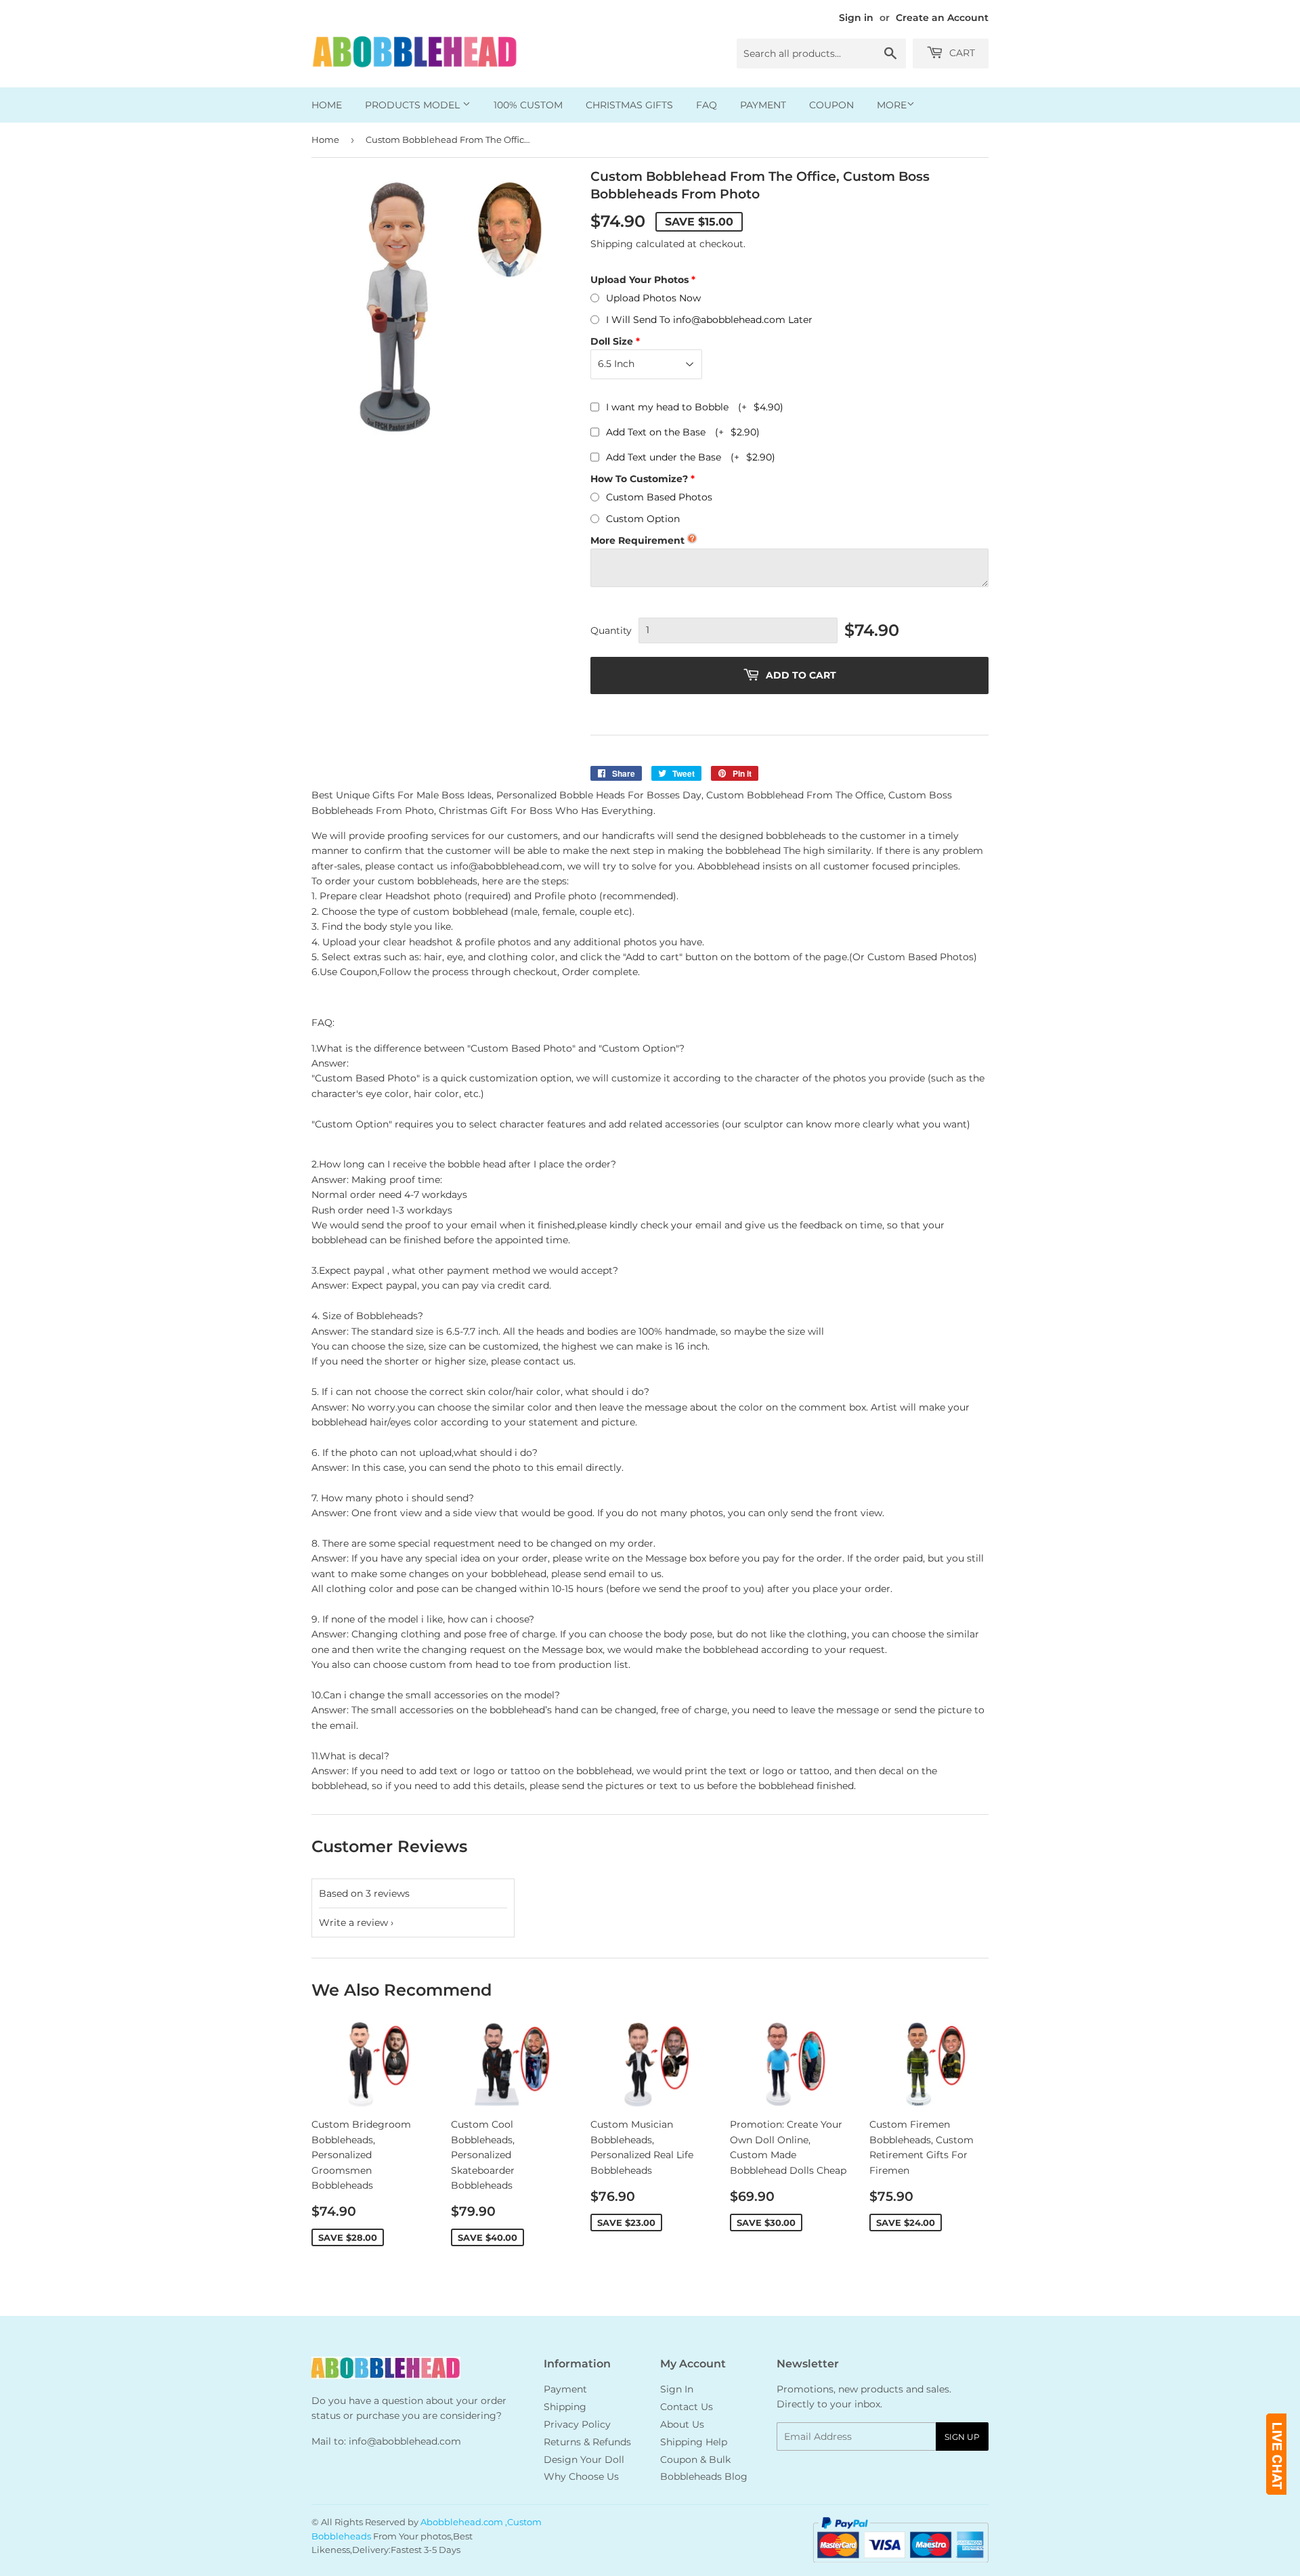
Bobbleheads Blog (704, 2476)
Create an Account (942, 18)
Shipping (612, 244)
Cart (961, 53)
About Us (682, 2424)
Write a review (353, 1923)
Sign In (677, 2389)
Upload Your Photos (640, 280)
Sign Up (962, 2437)
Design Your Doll (584, 2460)
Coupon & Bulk (695, 2460)
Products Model (414, 105)
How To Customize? (639, 479)
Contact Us (687, 2407)
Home (327, 105)
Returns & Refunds (587, 2442)
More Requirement (637, 540)
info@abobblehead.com (405, 2441)
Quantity (611, 630)
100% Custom (528, 105)
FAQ (707, 105)
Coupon (831, 105)
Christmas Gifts (629, 105)
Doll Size (612, 341)
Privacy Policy (577, 2424)
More (892, 105)
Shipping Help (694, 2442)
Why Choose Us (581, 2476)
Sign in (856, 18)
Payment (763, 105)
